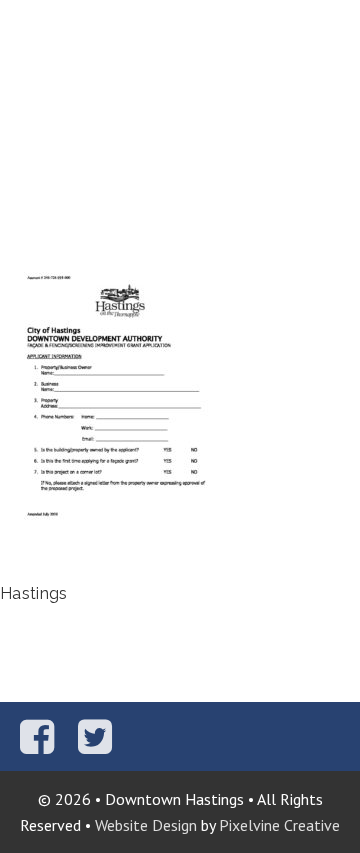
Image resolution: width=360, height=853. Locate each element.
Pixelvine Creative (279, 825)
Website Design (146, 825)
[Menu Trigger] (332, 27)
